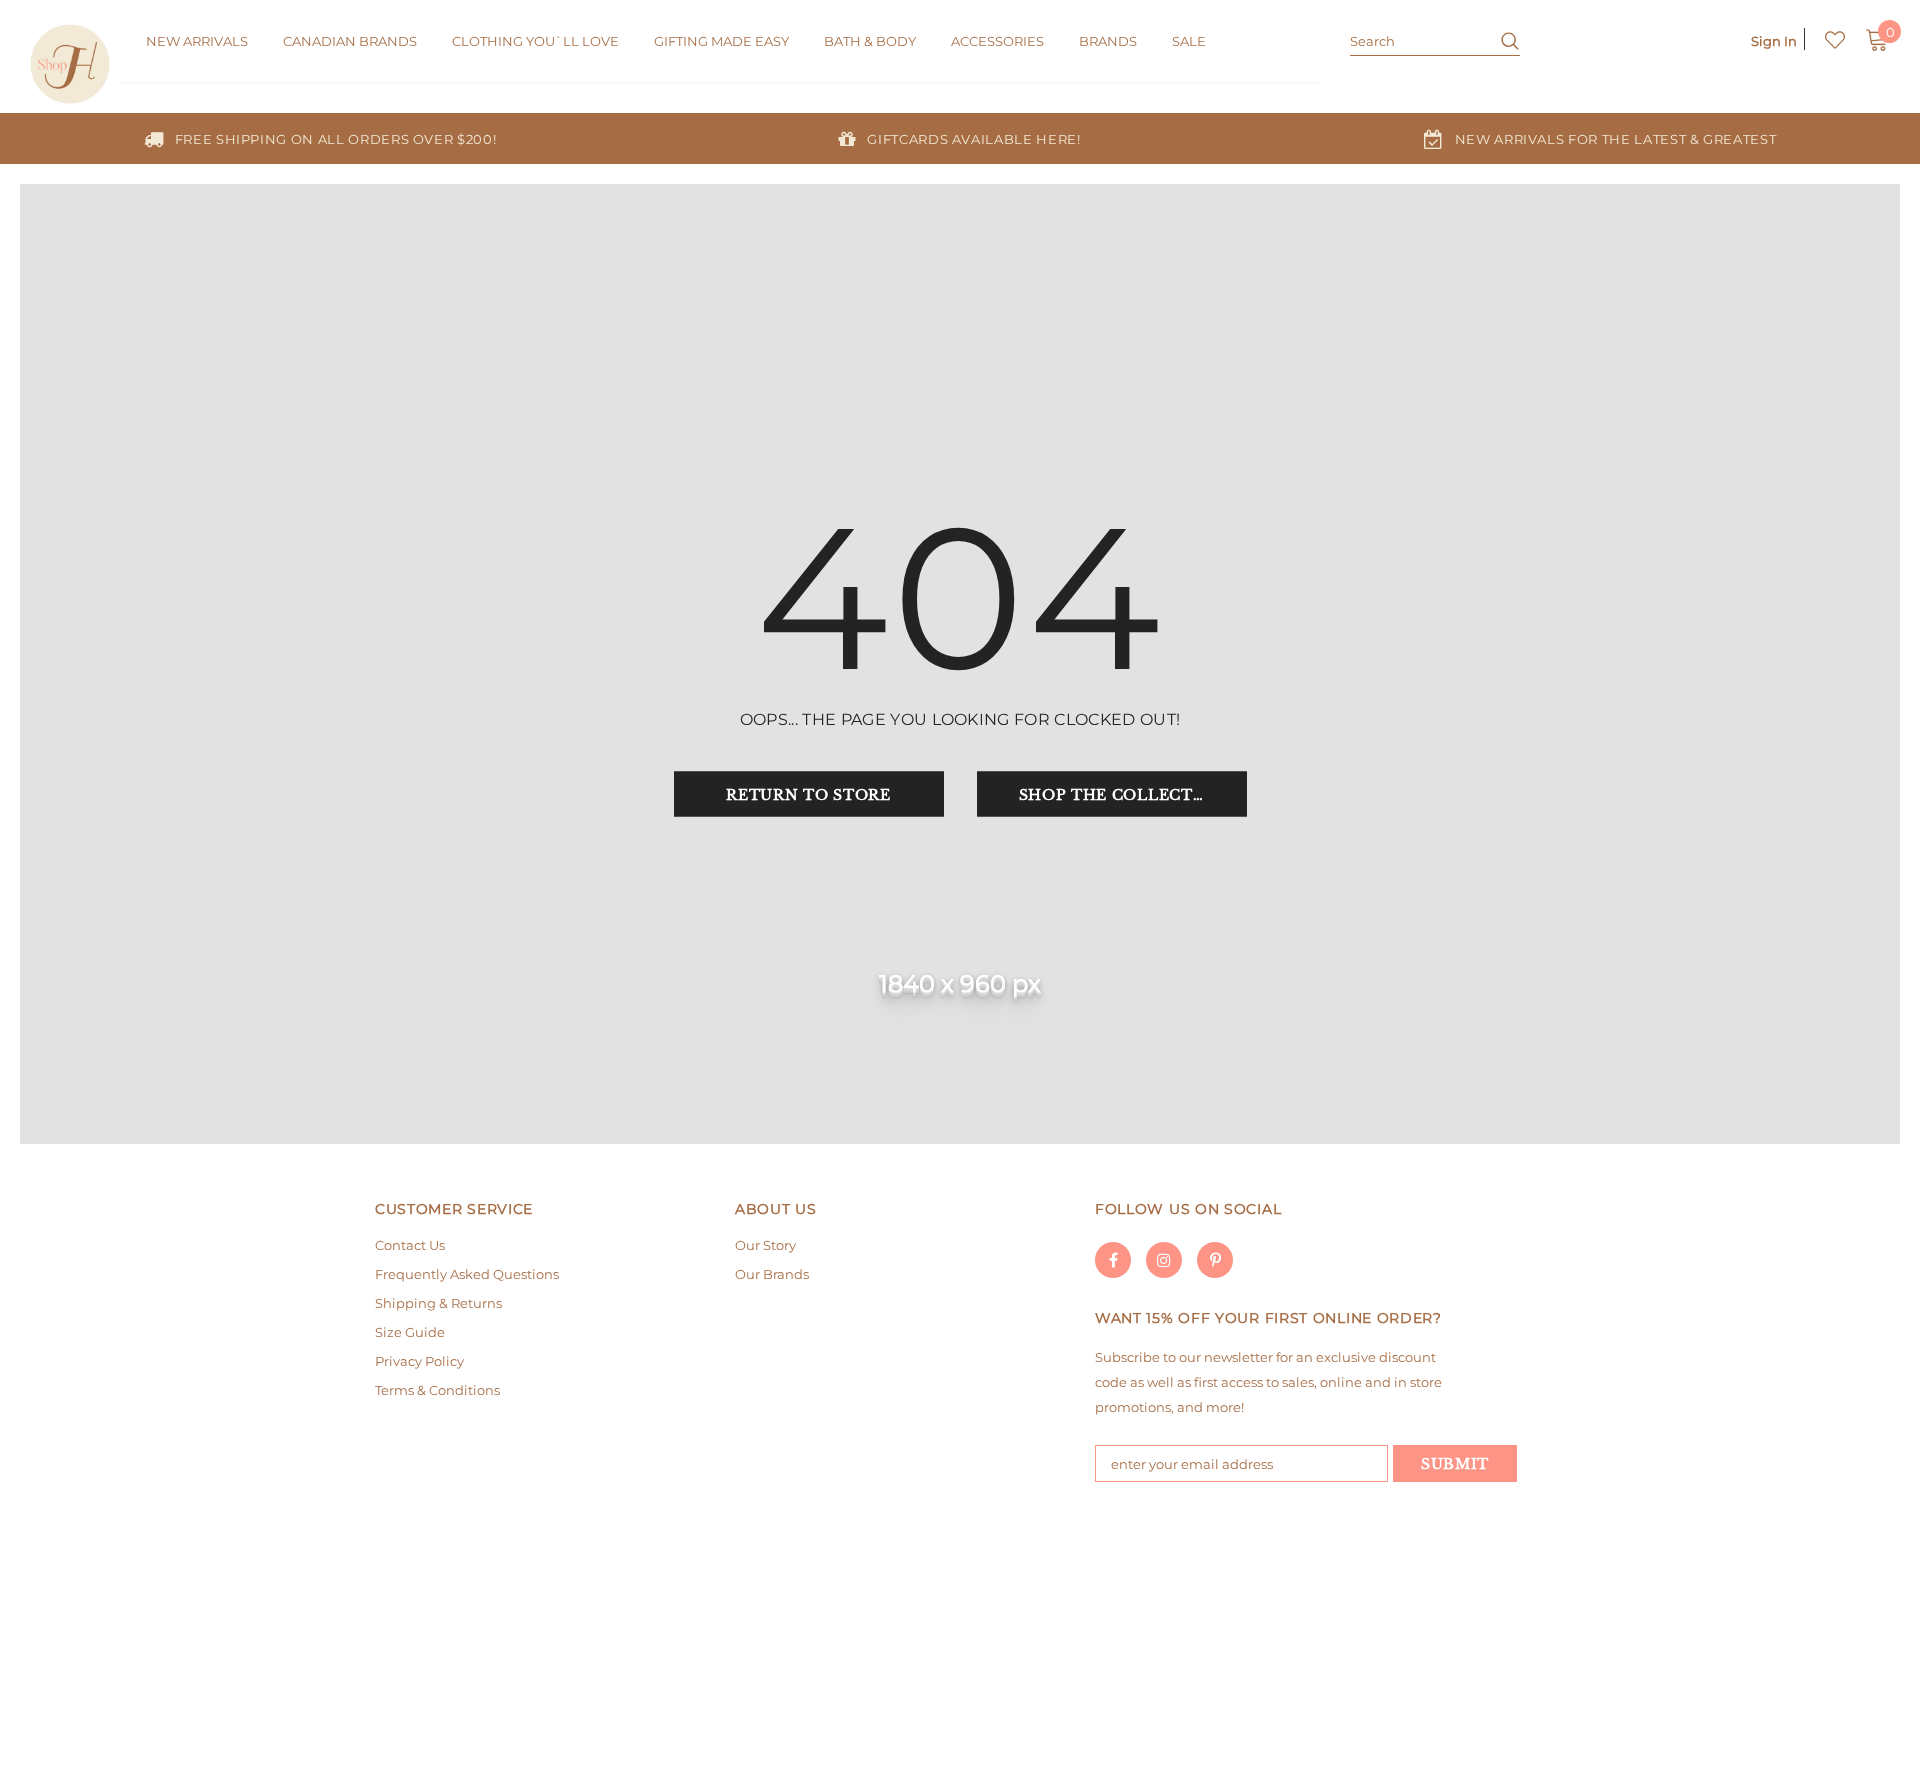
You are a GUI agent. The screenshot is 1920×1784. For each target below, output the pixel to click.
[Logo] (72, 64)
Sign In (1774, 41)
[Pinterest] (1215, 1260)
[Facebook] (1113, 1260)
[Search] (1502, 40)
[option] (320, 138)
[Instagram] (1164, 1260)
